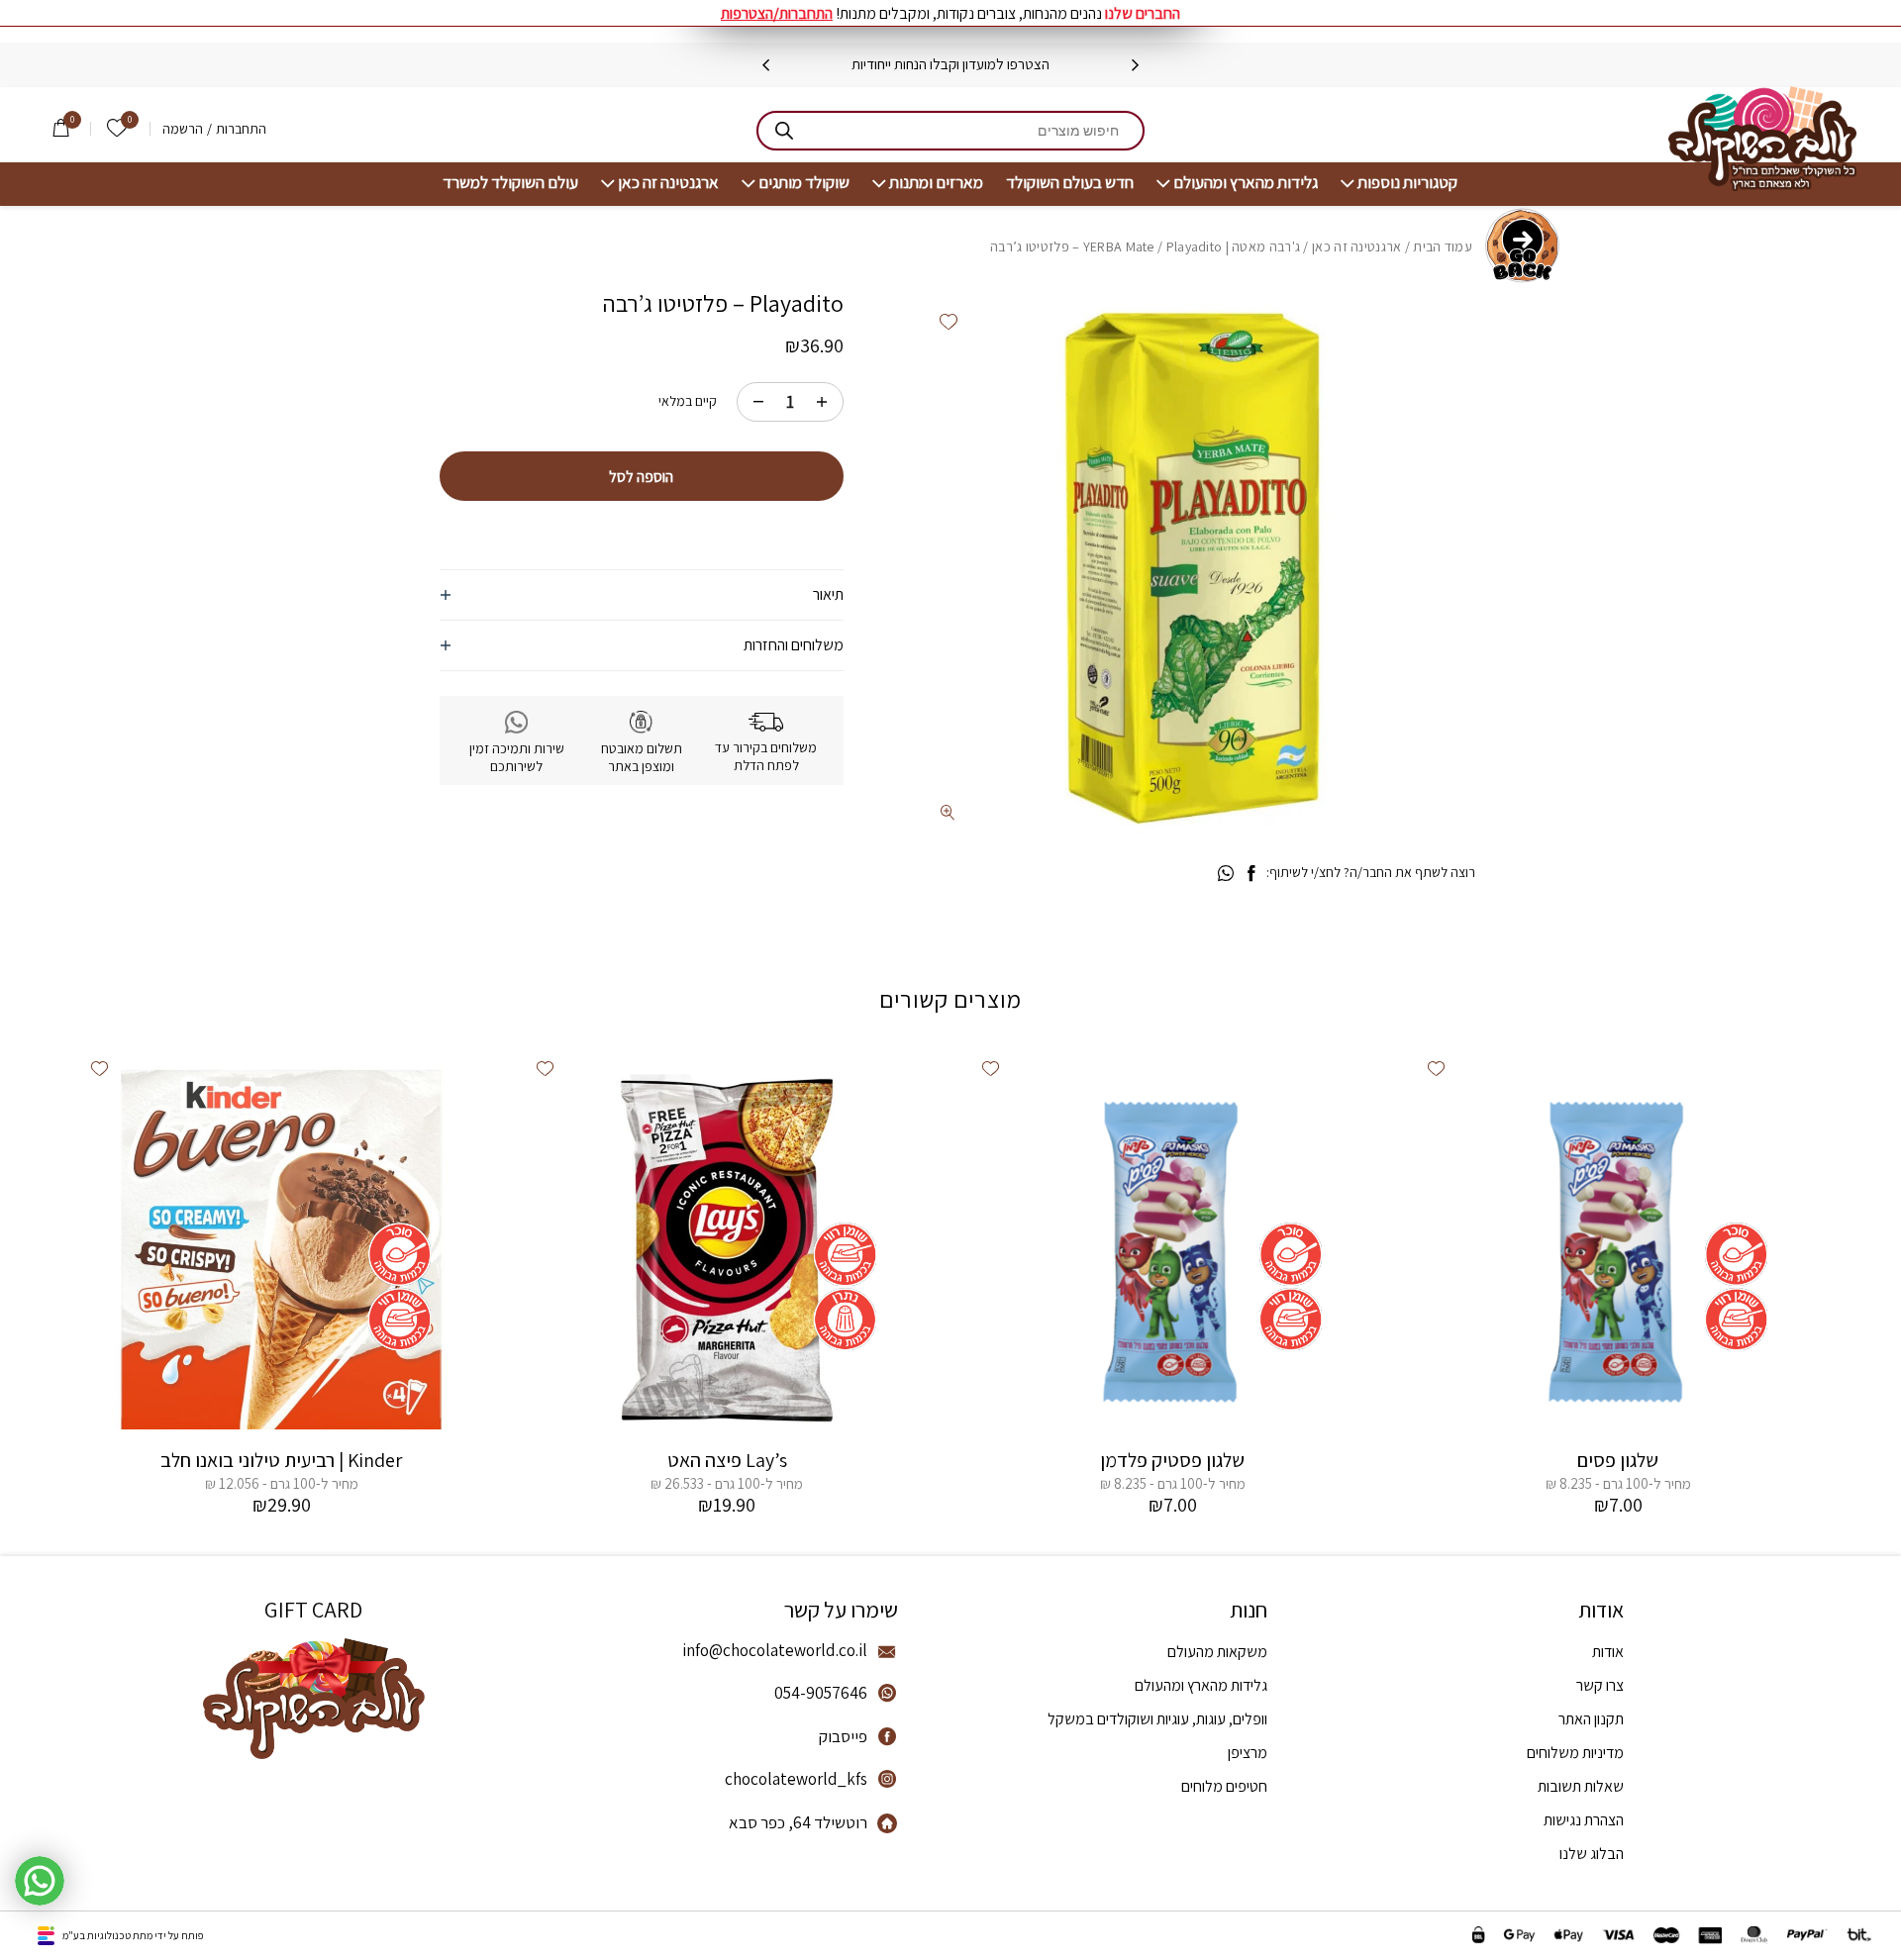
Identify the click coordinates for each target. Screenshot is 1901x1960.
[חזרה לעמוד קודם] (1522, 246)
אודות (1608, 1652)
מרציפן (1248, 1753)
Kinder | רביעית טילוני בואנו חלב (281, 1460)
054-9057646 (821, 1693)
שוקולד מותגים (804, 183)
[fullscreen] (948, 812)
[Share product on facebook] (1251, 874)
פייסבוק (843, 1736)
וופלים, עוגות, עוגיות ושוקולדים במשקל (1157, 1719)
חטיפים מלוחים (1224, 1786)
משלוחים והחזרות (794, 645)
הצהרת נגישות (1584, 1820)
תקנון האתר (1591, 1719)
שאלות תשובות (1581, 1786)
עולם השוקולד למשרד (510, 183)
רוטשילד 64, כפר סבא (798, 1822)
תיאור (828, 594)
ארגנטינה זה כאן (668, 183)
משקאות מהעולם (1217, 1652)
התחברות (241, 129)
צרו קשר (1600, 1685)
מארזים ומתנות (936, 183)
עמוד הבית (1443, 246)
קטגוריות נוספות (1407, 183)
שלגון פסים (1618, 1460)
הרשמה (183, 129)
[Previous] (1135, 65)
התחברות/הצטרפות (777, 13)
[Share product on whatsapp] (1226, 874)
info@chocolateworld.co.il (775, 1650)
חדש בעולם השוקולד (1070, 183)
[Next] (766, 65)
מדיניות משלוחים (1575, 1753)
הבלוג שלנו (1592, 1854)
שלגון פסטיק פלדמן (1172, 1460)
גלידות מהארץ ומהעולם (1246, 183)
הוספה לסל (641, 477)
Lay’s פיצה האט (727, 1460)
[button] (949, 321)
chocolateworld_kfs (796, 1779)
